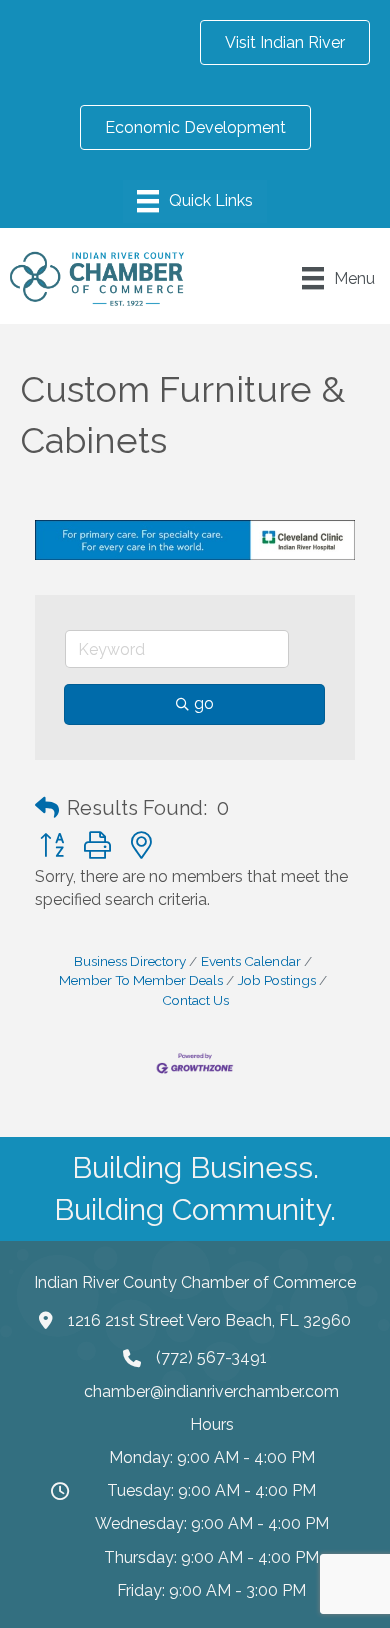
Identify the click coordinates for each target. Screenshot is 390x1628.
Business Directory (130, 961)
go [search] (204, 703)
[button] (47, 808)
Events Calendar (251, 961)
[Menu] (195, 201)
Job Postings (277, 980)
